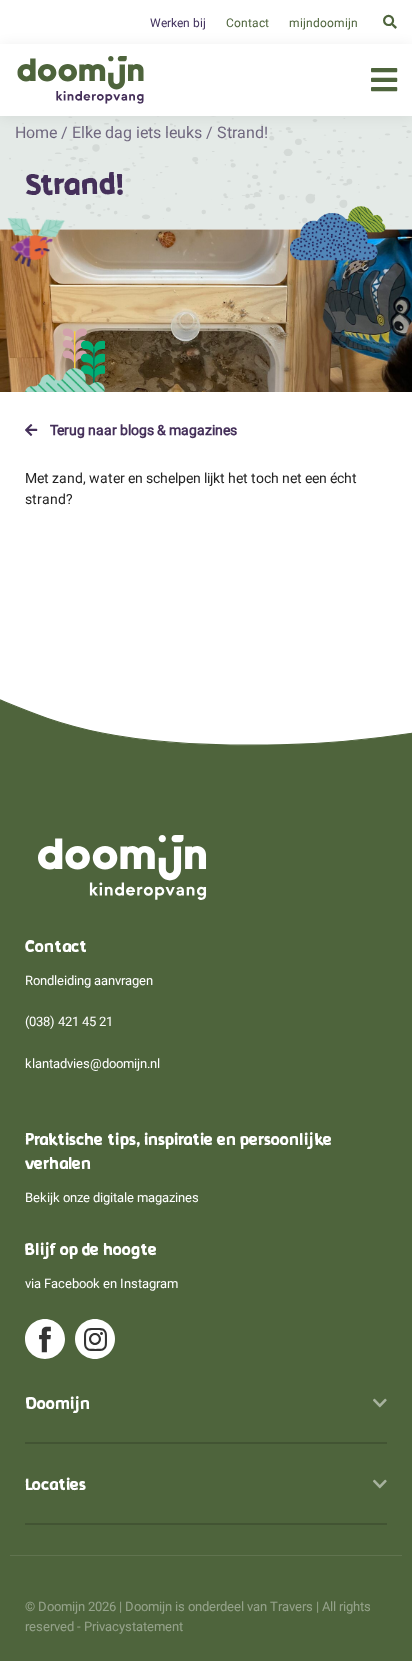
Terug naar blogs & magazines (142, 430)
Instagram (149, 1283)
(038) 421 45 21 (69, 1021)
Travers (291, 1606)
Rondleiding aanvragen (89, 980)
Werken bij (178, 23)
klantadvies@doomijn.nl (92, 1063)
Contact (247, 23)
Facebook (72, 1283)
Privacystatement (133, 1626)
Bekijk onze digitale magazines (112, 1197)
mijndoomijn (323, 23)
